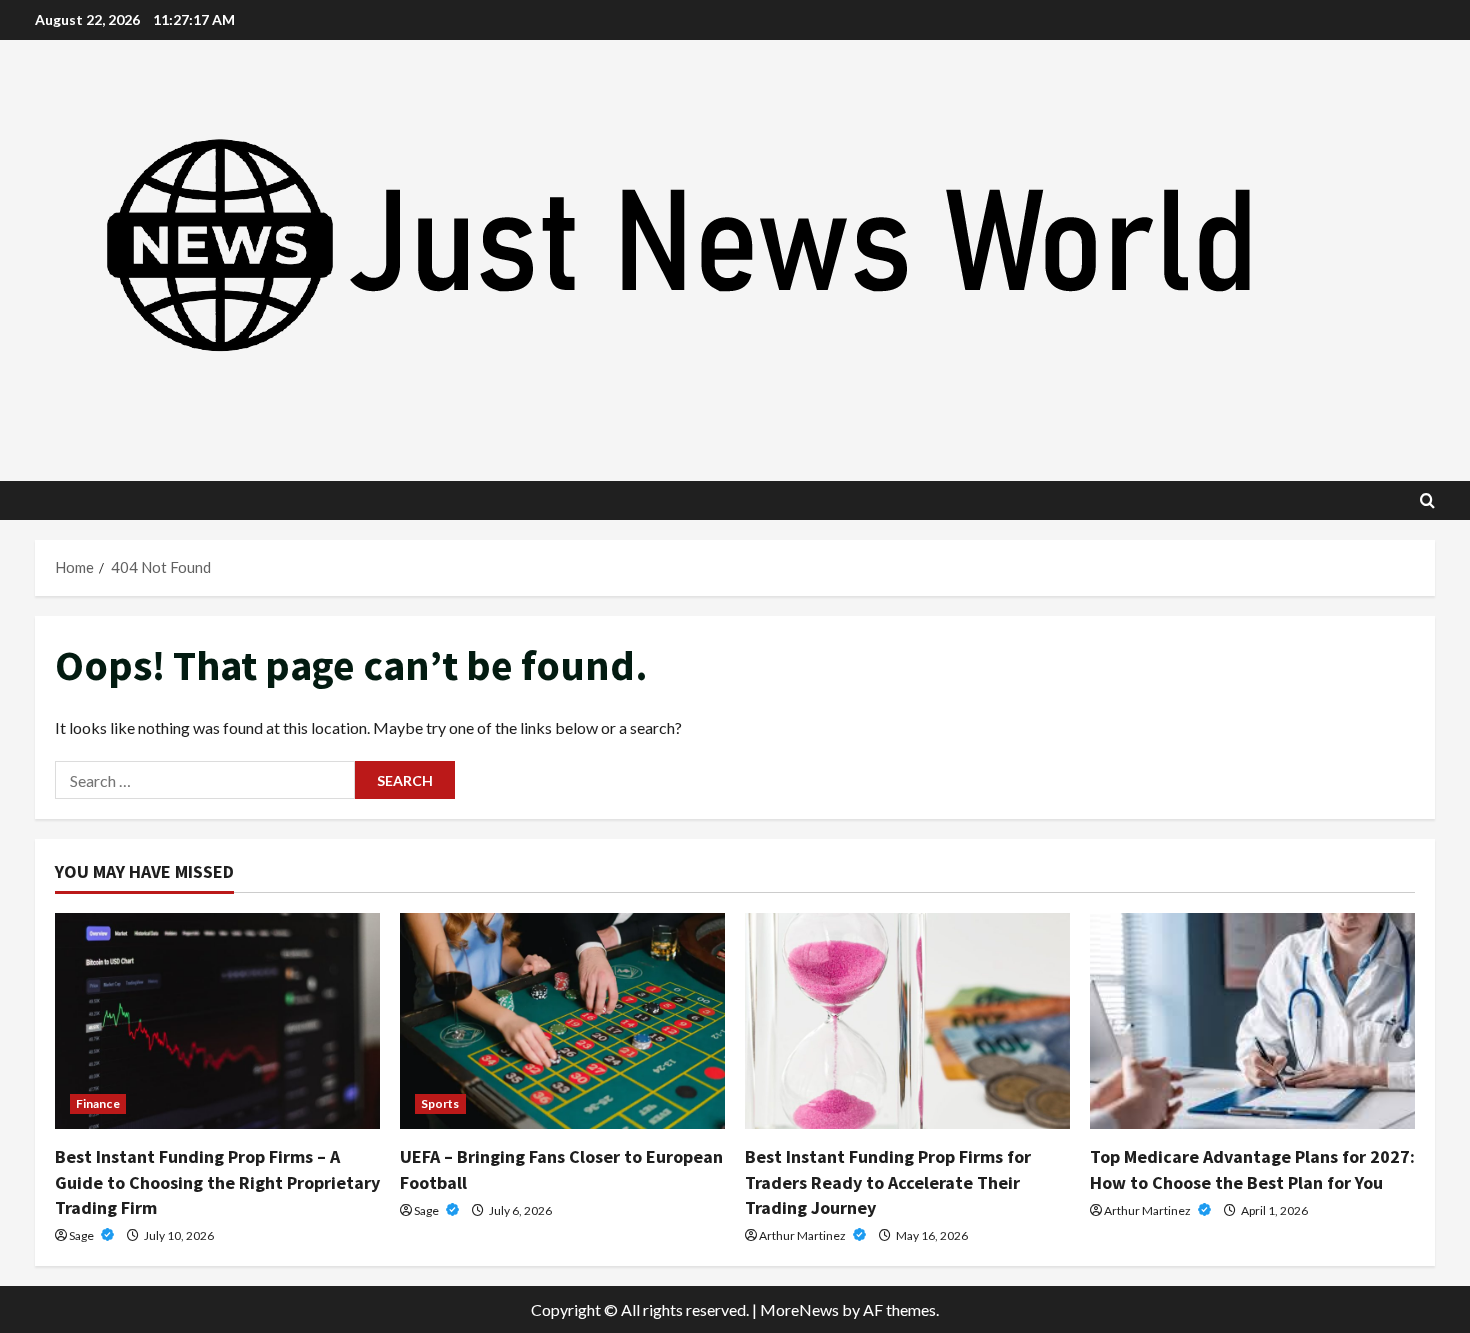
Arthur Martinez (803, 1235)
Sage (82, 1235)
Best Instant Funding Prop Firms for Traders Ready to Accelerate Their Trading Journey (888, 1181)
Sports (440, 1103)
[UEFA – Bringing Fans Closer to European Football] (562, 1021)
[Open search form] (1427, 500)
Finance (98, 1103)
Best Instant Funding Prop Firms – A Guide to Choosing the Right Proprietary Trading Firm (217, 1181)
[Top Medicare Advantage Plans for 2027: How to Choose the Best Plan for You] (1252, 1021)
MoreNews (799, 1309)
